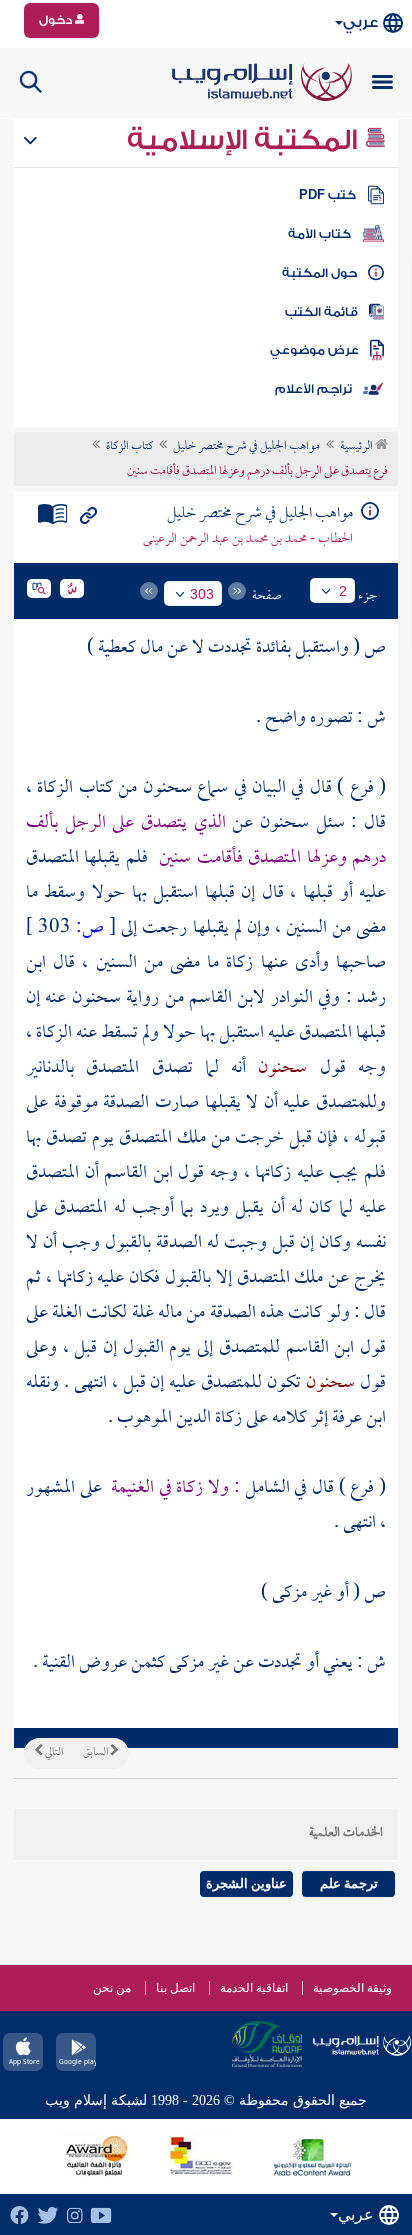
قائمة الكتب (321, 312)
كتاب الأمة (319, 234)
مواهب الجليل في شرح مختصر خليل (246, 447)
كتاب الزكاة (129, 447)
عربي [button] (360, 22)
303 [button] (202, 594)
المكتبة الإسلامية (245, 140)
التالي (53, 1753)
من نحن (112, 1988)
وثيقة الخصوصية (352, 1988)
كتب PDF (327, 195)
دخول (57, 20)
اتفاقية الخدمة (254, 1988)
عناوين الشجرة (246, 1883)
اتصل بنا (175, 1988)
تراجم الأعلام (313, 389)
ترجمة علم (349, 1883)
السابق (96, 1753)
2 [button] (343, 591)
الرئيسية (357, 447)
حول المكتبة (319, 273)
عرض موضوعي (314, 350)
